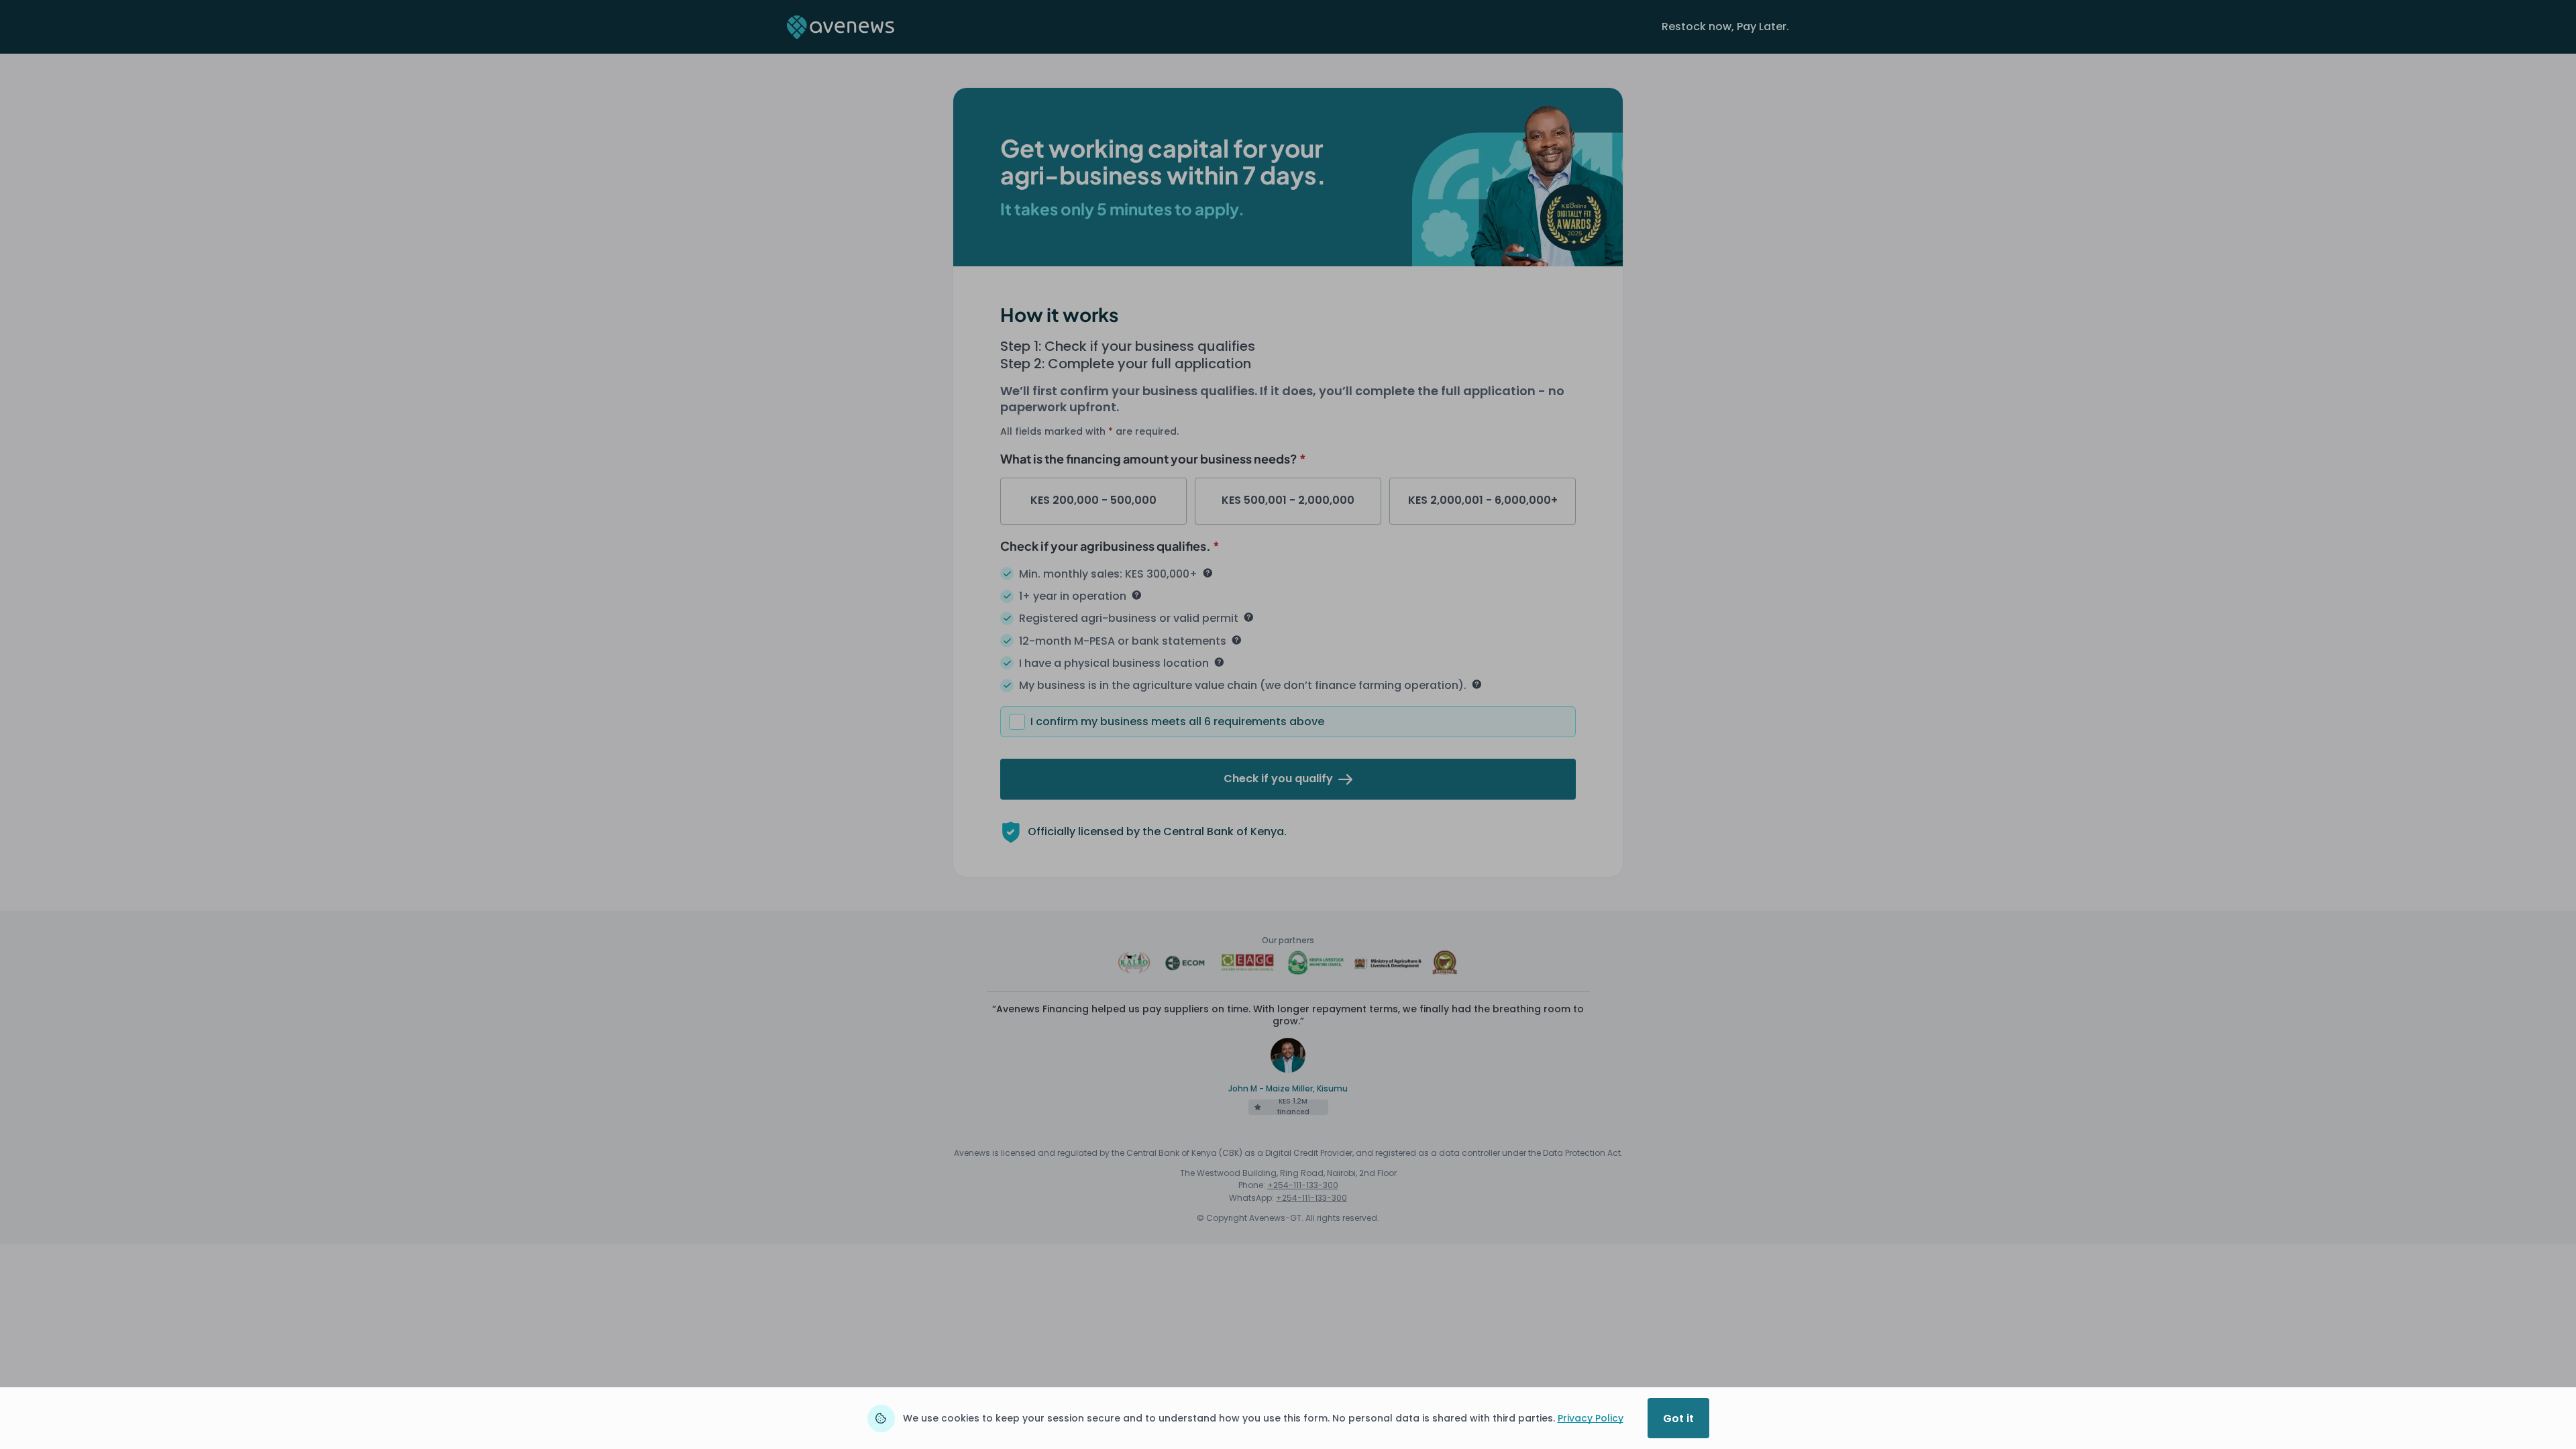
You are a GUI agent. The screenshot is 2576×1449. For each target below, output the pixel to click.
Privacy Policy (1591, 1418)
